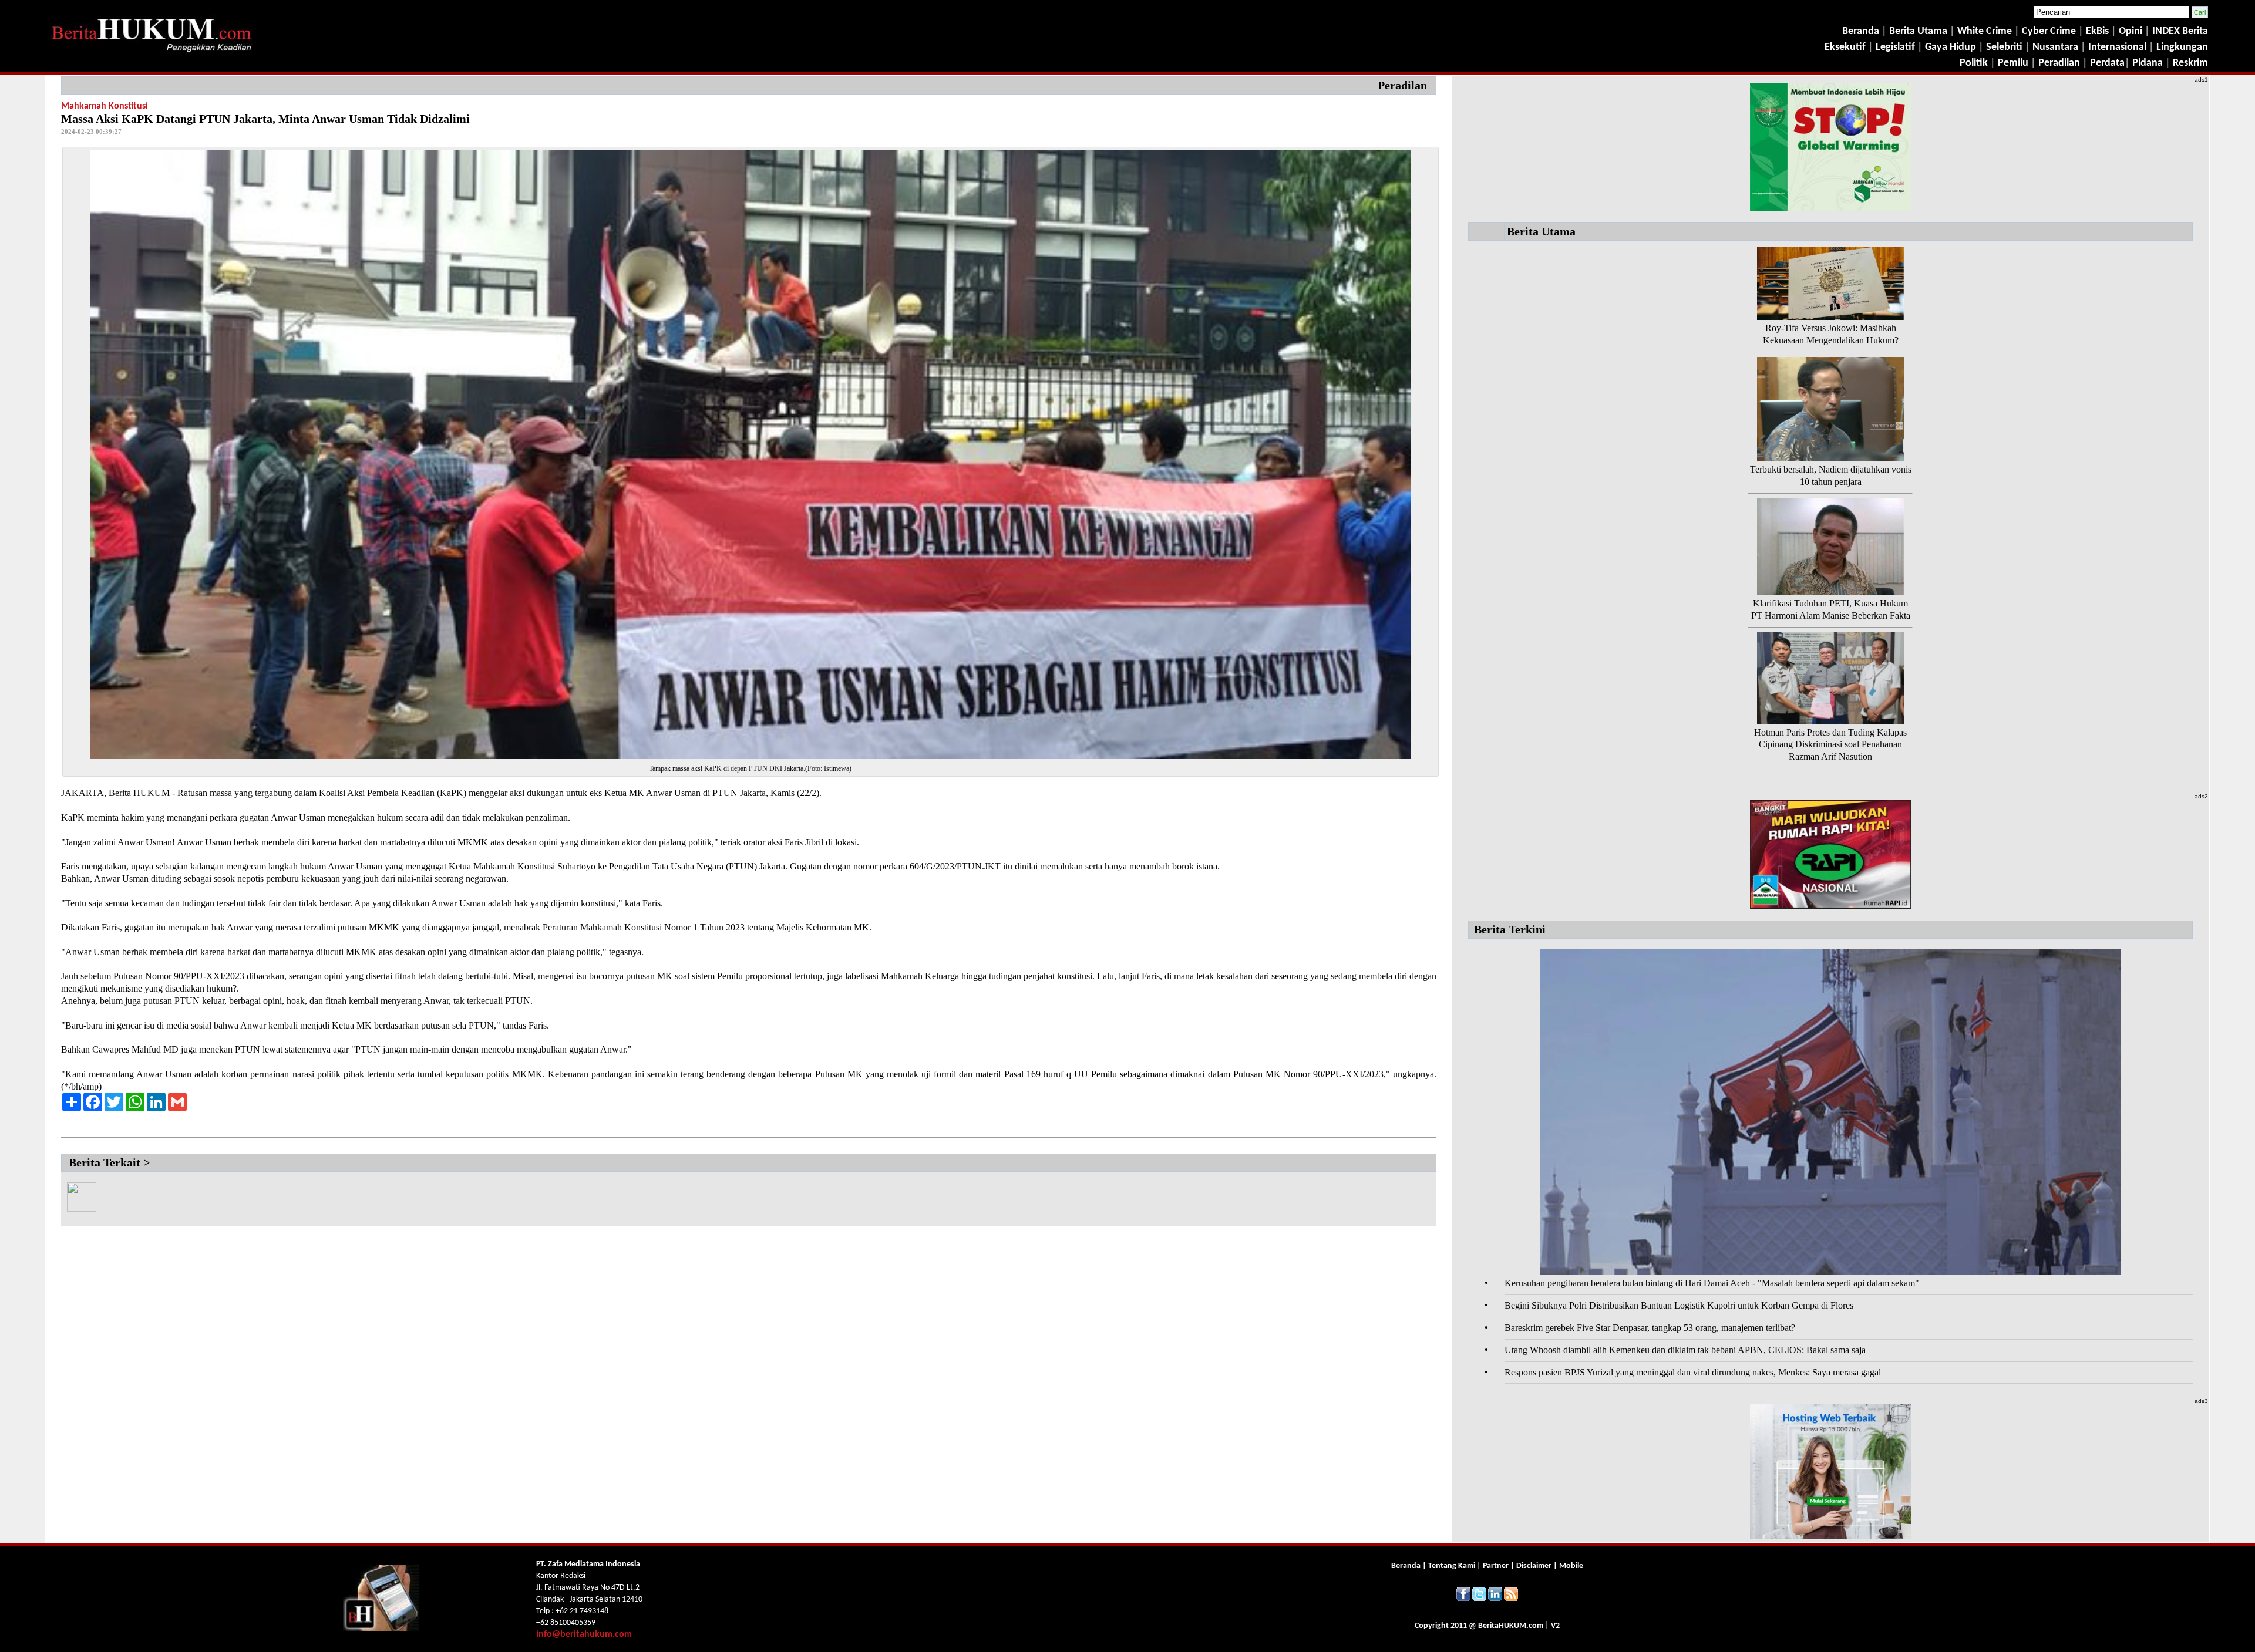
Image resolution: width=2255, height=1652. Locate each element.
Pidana (2148, 63)
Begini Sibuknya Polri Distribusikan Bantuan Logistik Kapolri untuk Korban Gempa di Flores (1679, 1305)
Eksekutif (1846, 47)
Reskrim (2190, 63)
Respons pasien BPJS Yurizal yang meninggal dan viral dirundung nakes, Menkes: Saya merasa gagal (1693, 1372)
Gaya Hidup (1949, 47)
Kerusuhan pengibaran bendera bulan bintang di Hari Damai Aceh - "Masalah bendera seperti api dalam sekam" (1712, 1283)
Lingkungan (2182, 47)
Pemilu (2013, 63)
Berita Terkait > (109, 1162)
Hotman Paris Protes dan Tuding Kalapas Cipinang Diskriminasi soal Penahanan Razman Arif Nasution (1830, 745)
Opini (2129, 31)
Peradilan (2058, 63)
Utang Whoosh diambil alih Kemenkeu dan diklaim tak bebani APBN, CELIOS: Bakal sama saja (1685, 1350)
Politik (1974, 63)
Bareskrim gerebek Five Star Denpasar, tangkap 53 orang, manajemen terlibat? (1650, 1328)
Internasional (2117, 47)
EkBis (2099, 31)
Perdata (2107, 63)
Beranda (1861, 31)
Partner (1496, 1566)
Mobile (1571, 1566)
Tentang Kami (1453, 1566)
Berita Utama (1919, 31)
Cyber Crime (2050, 31)
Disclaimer (1534, 1566)
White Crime (1986, 31)
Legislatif (1895, 47)
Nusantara (2055, 47)
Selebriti (2004, 47)
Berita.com (1511, 1626)
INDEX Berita (2180, 31)
